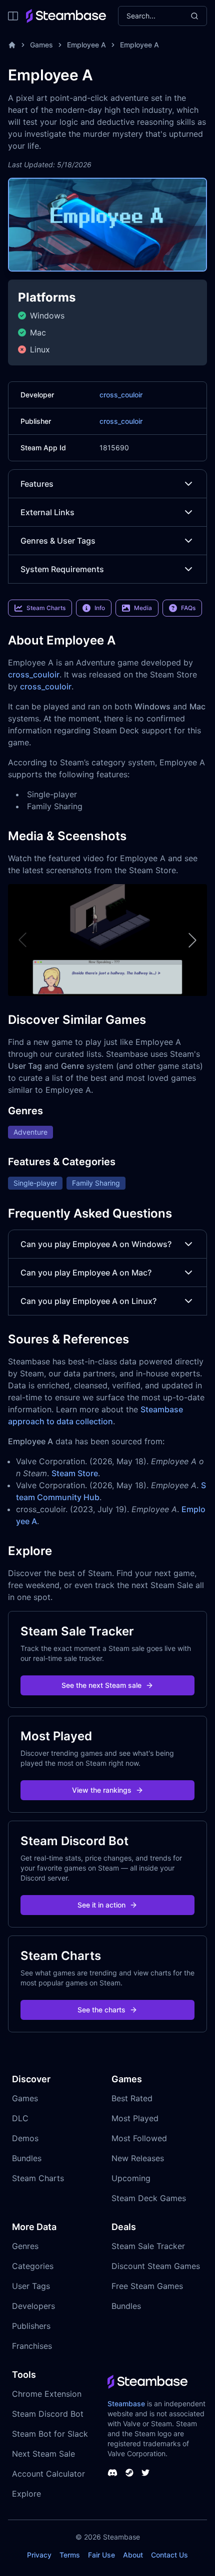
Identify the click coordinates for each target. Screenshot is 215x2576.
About (133, 2555)
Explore (26, 2494)
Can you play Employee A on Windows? (96, 1244)
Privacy (39, 2555)
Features (37, 484)
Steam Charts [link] (46, 608)
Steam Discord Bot (48, 2414)
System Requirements (62, 569)
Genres (25, 2246)
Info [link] (100, 608)
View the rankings (102, 1790)
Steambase (126, 2404)
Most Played (135, 2118)
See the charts (101, 2010)
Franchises (32, 2346)
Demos (25, 2138)
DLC (20, 2118)
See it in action (101, 1905)
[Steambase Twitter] (145, 2473)
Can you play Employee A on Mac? (86, 1273)
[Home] (12, 45)
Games (41, 45)
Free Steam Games (147, 2286)
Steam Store (75, 1473)
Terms (70, 2555)
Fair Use (101, 2555)
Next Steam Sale (43, 2454)
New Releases (138, 2158)
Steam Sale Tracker (148, 2246)
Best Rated (132, 2098)
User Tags (31, 2286)
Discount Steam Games (156, 2266)
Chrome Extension (47, 2394)
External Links (47, 512)
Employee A (86, 45)
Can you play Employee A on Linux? (88, 1301)
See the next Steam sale (101, 1685)
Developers (33, 2306)
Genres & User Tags (58, 541)
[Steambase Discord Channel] (112, 2473)
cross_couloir (121, 395)
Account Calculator (48, 2474)
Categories (33, 2266)
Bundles (27, 2158)
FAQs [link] (188, 608)
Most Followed (139, 2138)
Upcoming (131, 2178)
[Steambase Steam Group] (129, 2473)
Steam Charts (38, 2178)
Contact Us (169, 2555)
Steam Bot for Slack (50, 2434)
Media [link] (143, 608)
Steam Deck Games (149, 2198)
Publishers (31, 2326)
